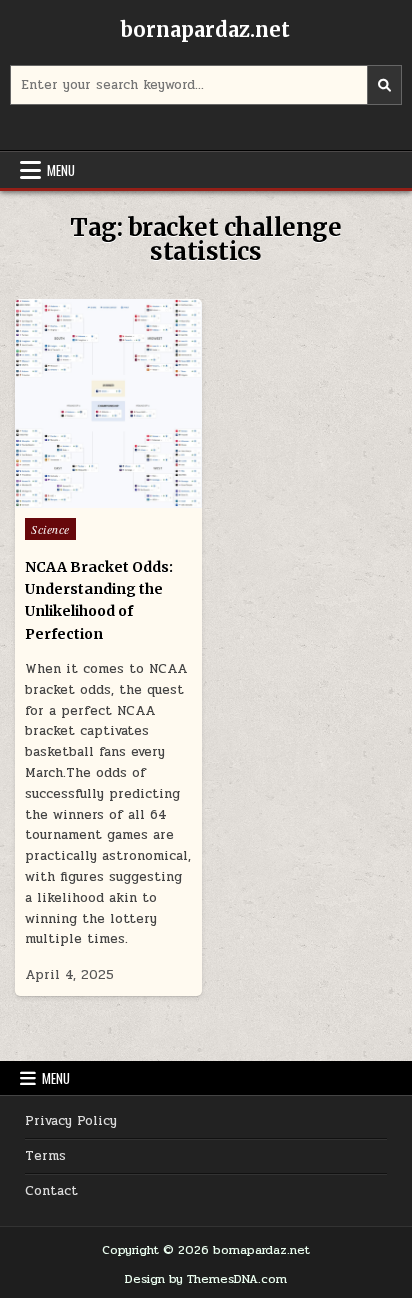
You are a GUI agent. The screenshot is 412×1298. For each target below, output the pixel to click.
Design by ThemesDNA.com (206, 1279)
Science (50, 529)
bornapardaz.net (205, 29)
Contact (51, 1191)
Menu (61, 170)
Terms (45, 1156)
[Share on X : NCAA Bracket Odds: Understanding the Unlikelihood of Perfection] (66, 497)
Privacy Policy (71, 1121)
